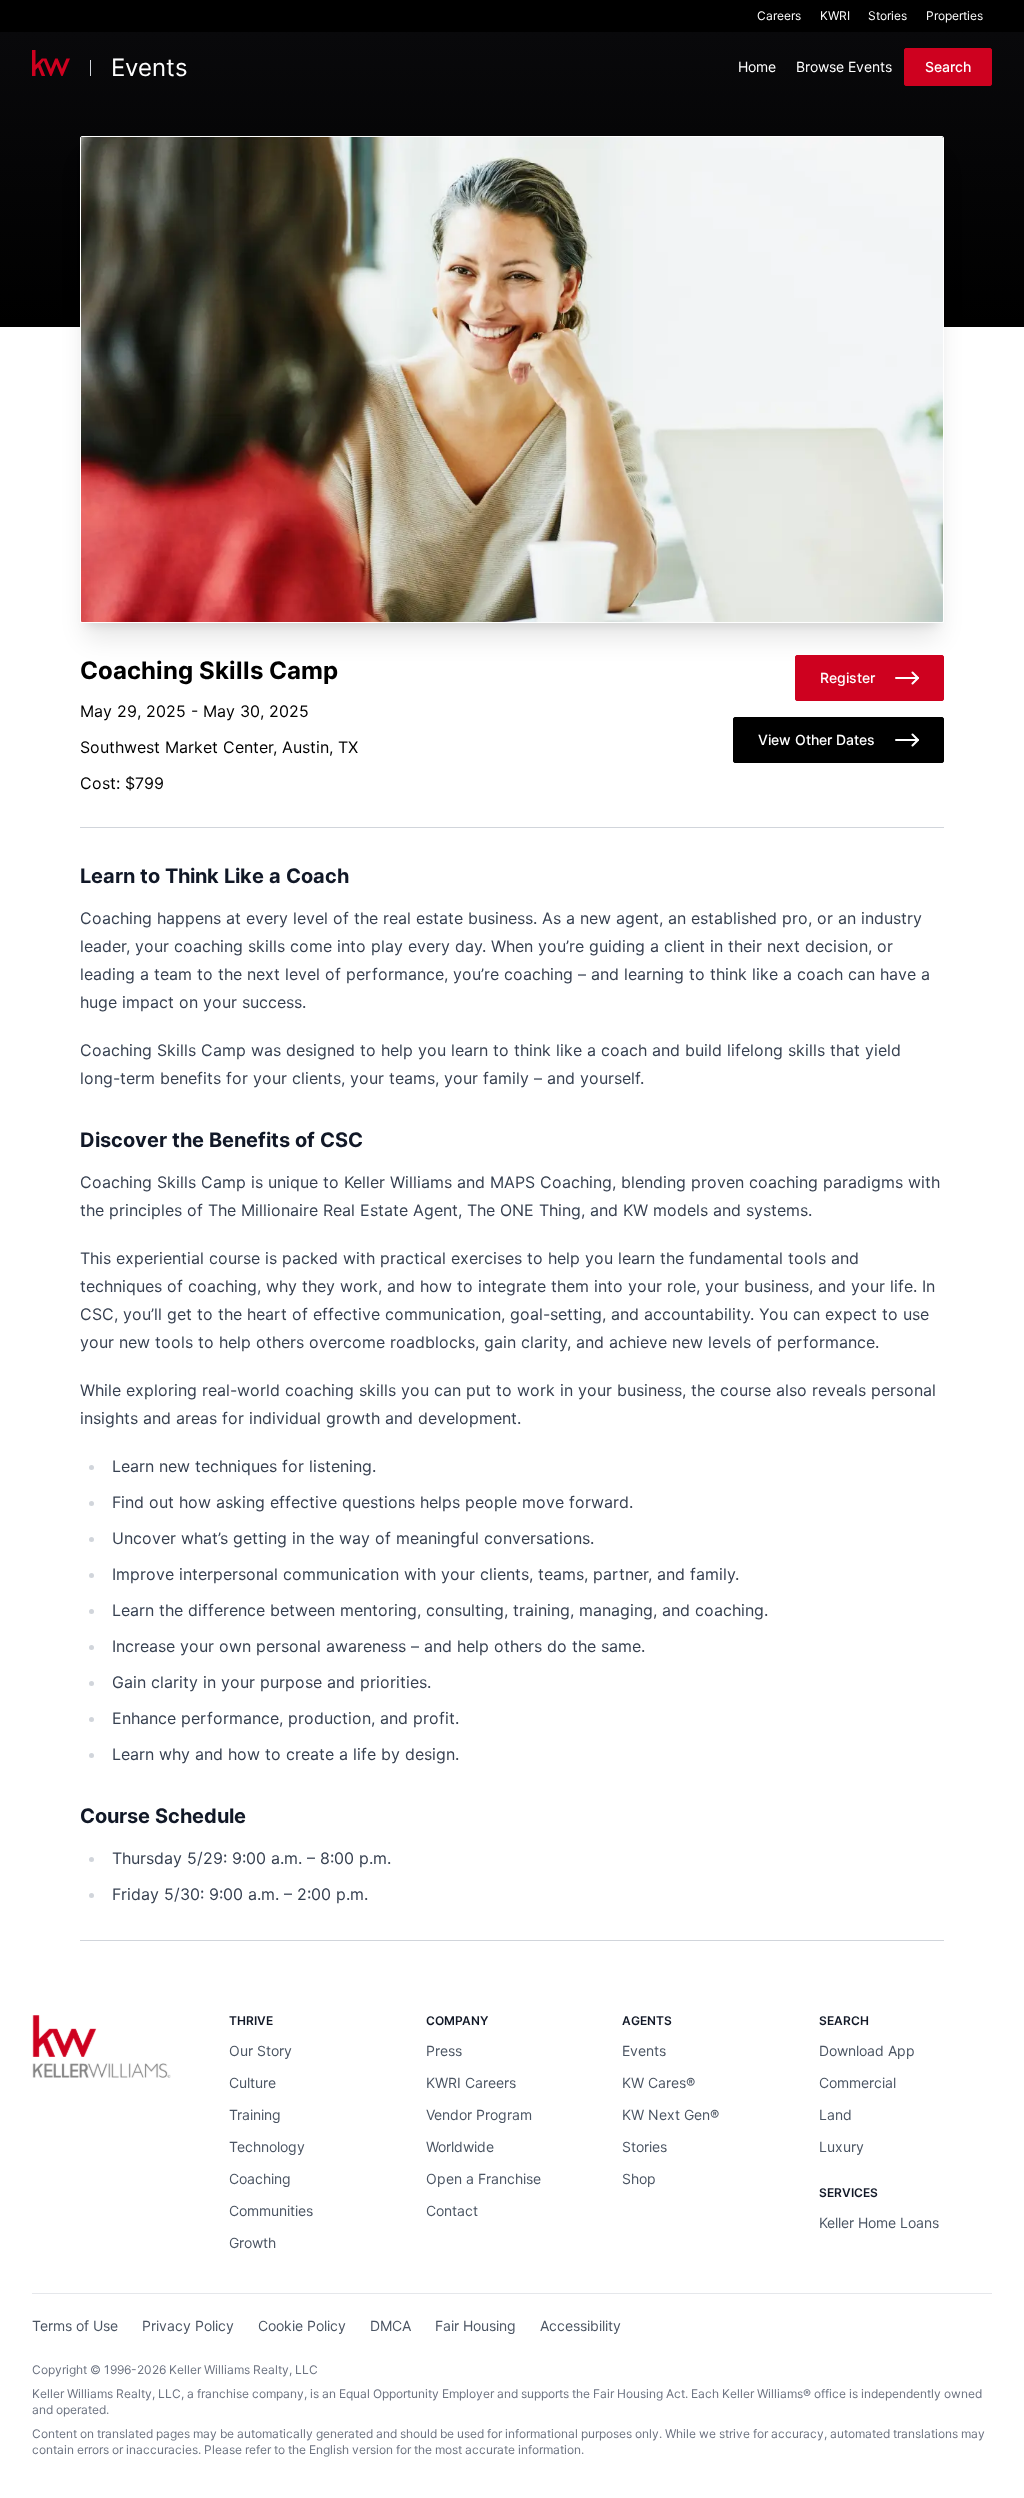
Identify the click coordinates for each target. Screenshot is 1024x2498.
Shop (639, 2178)
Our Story (260, 2050)
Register (847, 677)
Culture (252, 2082)
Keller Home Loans (879, 2222)
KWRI (835, 15)
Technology (267, 2146)
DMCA (390, 2325)
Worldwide (460, 2146)
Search (948, 66)
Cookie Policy (302, 2325)
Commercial (857, 2082)
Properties (954, 15)
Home (757, 66)
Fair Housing (475, 2325)
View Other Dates (816, 739)
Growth (252, 2242)
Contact (452, 2210)
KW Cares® (658, 2082)
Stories (887, 15)
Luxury (841, 2146)
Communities (271, 2210)
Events (149, 67)
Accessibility (580, 2325)
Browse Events (844, 66)
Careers (779, 15)
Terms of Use (75, 2325)
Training (255, 2114)
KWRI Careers (471, 2082)
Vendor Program (479, 2114)
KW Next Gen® (670, 2114)
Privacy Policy (188, 2325)
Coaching (260, 2178)
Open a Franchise (483, 2178)
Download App (867, 2050)
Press (444, 2050)
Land (835, 2114)
